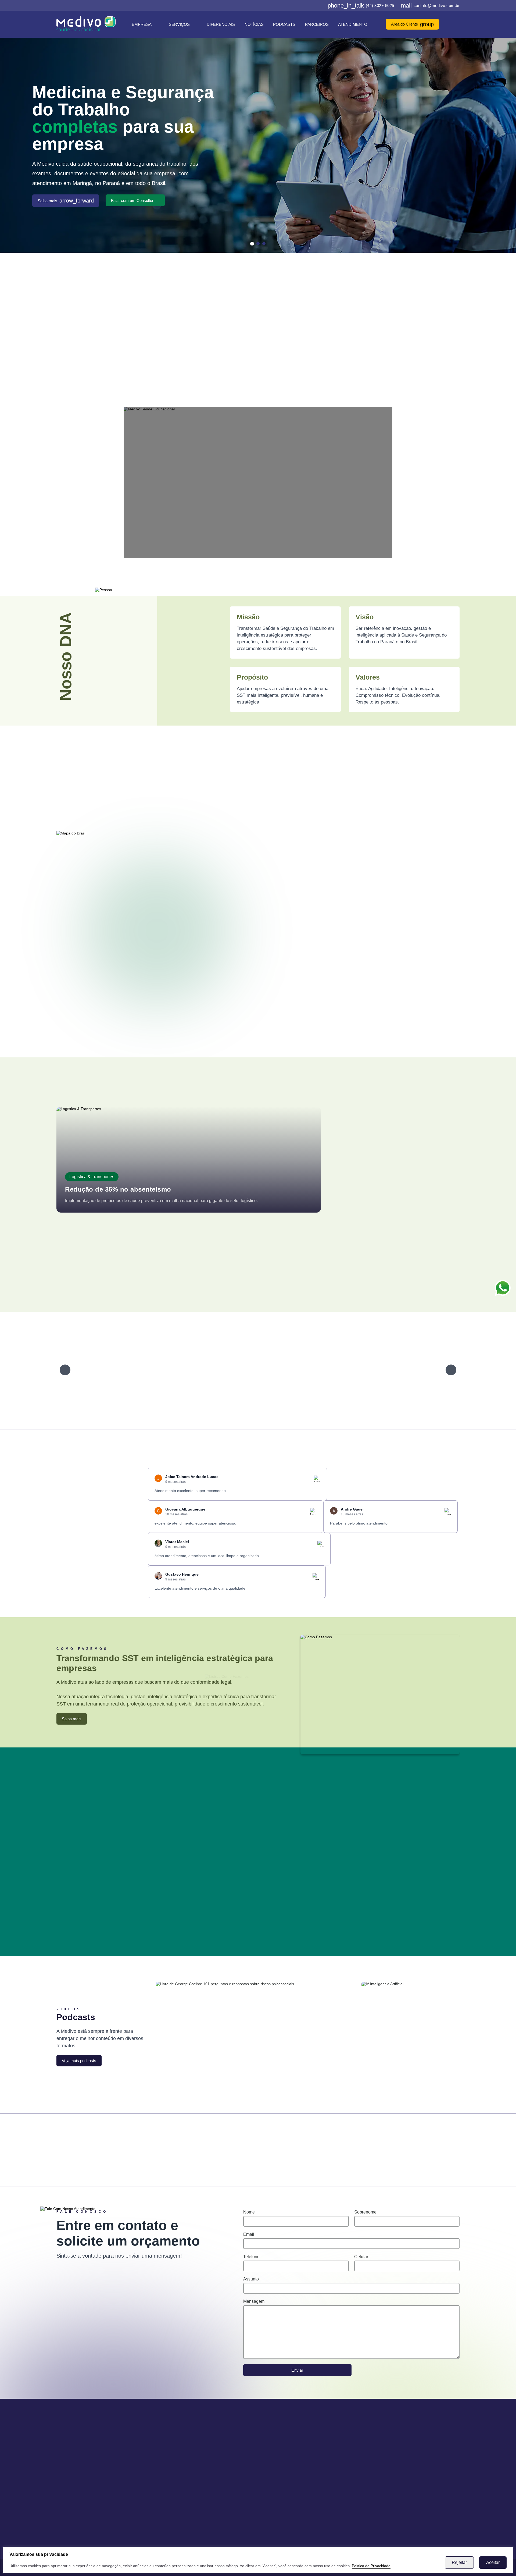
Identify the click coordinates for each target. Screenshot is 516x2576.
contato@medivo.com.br (430, 5)
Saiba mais (66, 201)
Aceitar (493, 2562)
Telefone (251, 2257)
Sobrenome (365, 2212)
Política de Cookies (197, 2484)
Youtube (412, 2144)
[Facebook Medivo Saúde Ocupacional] (296, 5)
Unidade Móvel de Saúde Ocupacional (268, 349)
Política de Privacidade (371, 2566)
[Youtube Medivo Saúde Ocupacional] (321, 5)
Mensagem (254, 2301)
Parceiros (317, 24)
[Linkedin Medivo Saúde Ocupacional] (313, 5)
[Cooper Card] (406, 1370)
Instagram (207, 2144)
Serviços (179, 24)
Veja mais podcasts (79, 2061)
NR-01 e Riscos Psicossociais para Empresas (365, 360)
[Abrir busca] (457, 24)
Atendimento (353, 24)
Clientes (186, 2460)
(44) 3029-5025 (361, 5)
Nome (249, 2212)
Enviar (297, 2370)
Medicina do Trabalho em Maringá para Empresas (163, 337)
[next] (451, 1370)
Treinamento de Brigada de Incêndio (266, 360)
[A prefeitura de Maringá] (104, 1370)
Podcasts (284, 24)
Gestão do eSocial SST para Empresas (361, 349)
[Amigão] (286, 1370)
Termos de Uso (193, 2476)
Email (249, 2234)
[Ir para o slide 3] (264, 244)
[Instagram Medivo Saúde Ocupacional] (304, 5)
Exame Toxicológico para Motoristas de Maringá (165, 349)
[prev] (65, 1370)
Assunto (251, 2279)
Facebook (104, 2144)
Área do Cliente (412, 24)
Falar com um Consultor (132, 200)
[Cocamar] (346, 1370)
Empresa (142, 24)
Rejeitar (459, 2562)
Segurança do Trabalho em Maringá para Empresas (280, 337)
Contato (186, 2468)
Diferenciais (221, 24)
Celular (361, 2257)
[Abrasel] (225, 1370)
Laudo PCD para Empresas (375, 337)
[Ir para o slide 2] (258, 244)
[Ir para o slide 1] (252, 244)
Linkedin (309, 2144)
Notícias (254, 24)
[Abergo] (165, 1370)
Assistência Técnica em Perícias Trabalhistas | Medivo (160, 360)
